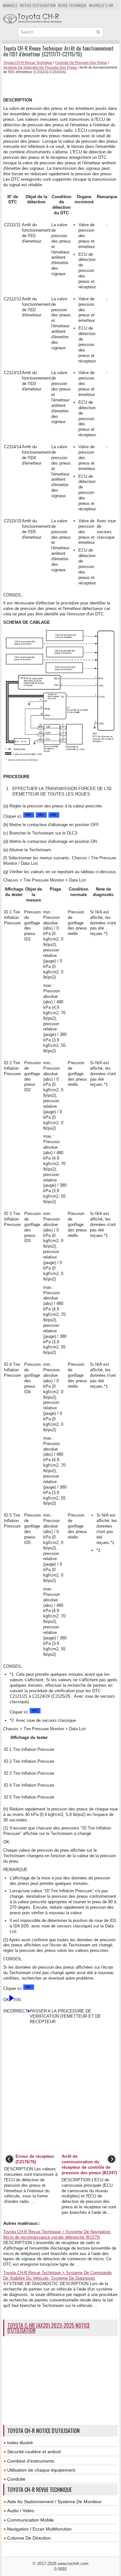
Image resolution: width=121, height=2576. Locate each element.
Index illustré (20, 2443)
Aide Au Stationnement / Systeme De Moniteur (54, 2502)
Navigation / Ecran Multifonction (39, 2529)
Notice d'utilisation (38, 5)
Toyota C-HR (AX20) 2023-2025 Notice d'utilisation (49, 2328)
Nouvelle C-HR (101, 5)
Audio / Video (21, 2511)
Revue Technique (72, 5)
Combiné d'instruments (31, 2461)
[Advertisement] (62, 85)
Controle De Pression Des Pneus (81, 63)
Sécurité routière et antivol (34, 2452)
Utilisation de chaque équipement (41, 2470)
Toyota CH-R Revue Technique (28, 63)
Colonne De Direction (29, 2538)
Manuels (10, 5)
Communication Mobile (30, 2520)
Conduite (16, 2479)
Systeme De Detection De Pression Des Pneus (40, 67)
